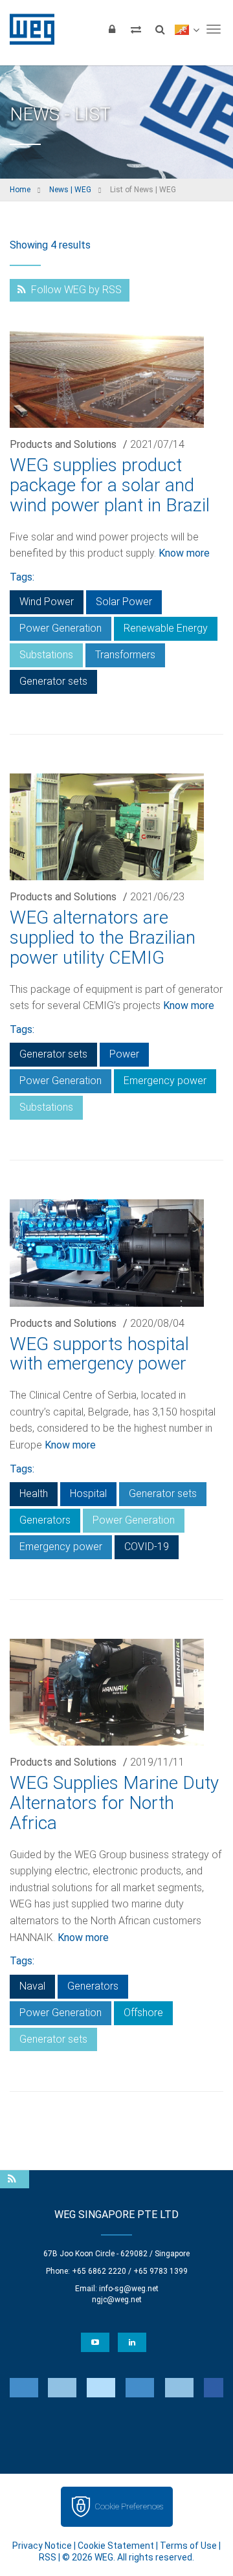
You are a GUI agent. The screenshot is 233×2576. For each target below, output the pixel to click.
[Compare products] (136, 29)
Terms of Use (188, 2546)
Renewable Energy (166, 628)
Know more (184, 553)
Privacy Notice (42, 2546)
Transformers (125, 655)
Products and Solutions (63, 444)
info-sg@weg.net (129, 2289)
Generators (45, 1520)
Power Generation (61, 628)
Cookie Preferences (129, 2506)
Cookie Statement (116, 2546)
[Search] (160, 29)
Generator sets (53, 681)
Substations (46, 655)
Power (124, 1054)
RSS (48, 2557)
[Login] (112, 29)
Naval (32, 1986)
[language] (187, 29)
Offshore (143, 2013)
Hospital (88, 1493)
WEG (28, 29)
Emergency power (165, 1081)
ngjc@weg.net (117, 2300)
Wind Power (47, 602)
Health (34, 1493)
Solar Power (124, 602)
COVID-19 (147, 1547)
